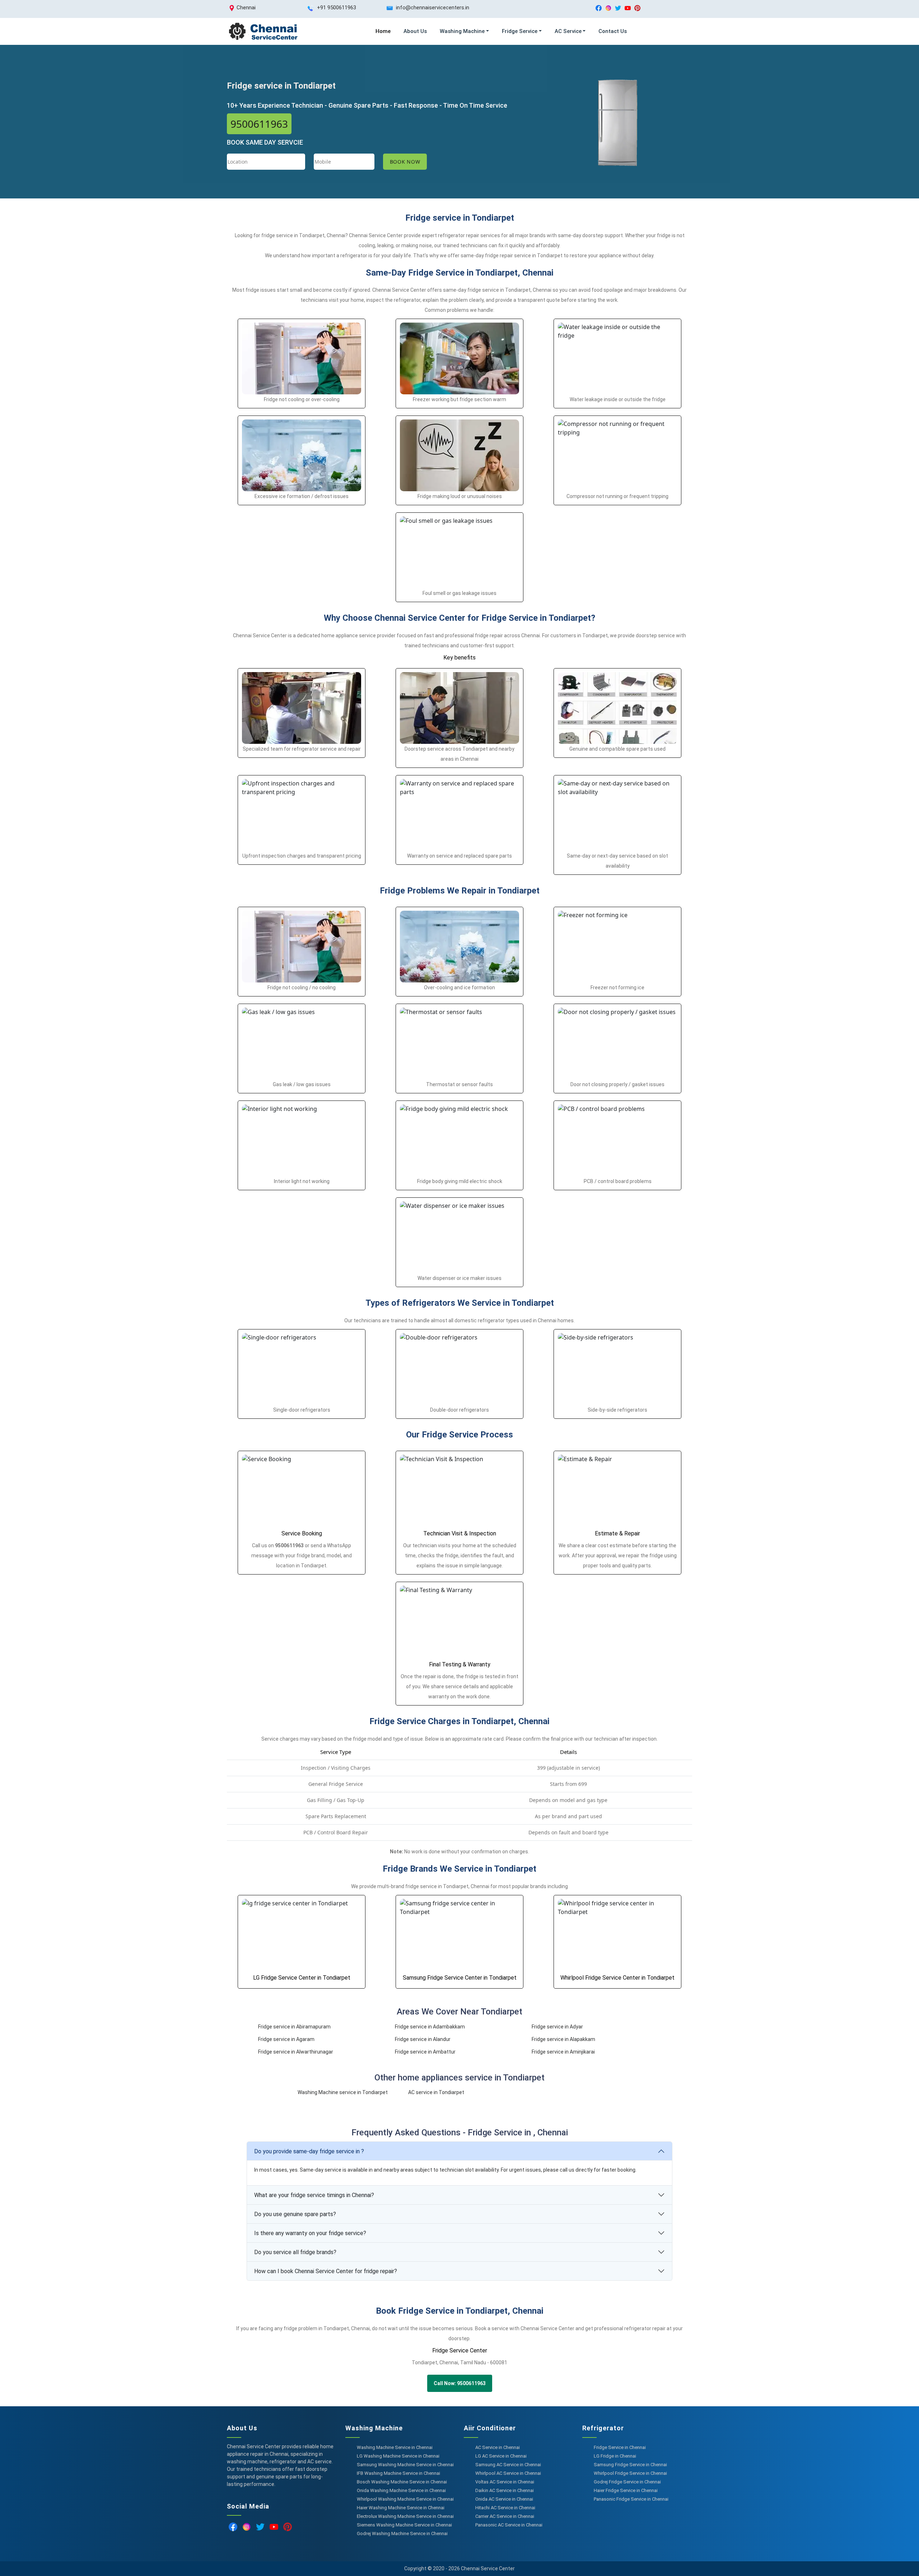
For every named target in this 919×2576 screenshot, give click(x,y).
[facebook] (599, 8)
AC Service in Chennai (498, 2447)
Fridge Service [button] (520, 31)
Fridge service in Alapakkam (563, 2039)
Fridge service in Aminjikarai (563, 2052)
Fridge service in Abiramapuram (294, 2027)
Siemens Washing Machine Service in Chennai (404, 2525)
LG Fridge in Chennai (615, 2456)
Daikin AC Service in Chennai (505, 2490)
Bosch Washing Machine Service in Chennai (402, 2482)
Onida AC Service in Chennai (504, 2499)
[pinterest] (637, 8)
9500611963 (259, 124)
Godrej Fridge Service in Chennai (627, 2482)
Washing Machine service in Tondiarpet (343, 2092)
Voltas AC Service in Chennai (505, 2482)
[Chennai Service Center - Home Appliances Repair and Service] (263, 31)
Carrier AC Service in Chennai (505, 2516)
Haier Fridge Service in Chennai (626, 2490)
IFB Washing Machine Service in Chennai (398, 2473)
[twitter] (618, 8)
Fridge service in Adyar (557, 2027)
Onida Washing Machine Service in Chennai (401, 2490)
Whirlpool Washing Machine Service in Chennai (405, 2499)
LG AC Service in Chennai (501, 2456)
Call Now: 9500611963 (460, 2383)
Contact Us (613, 31)
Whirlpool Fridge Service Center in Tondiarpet (617, 1978)
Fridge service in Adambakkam (430, 2027)
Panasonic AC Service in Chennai (509, 2525)
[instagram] (608, 8)
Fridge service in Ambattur (425, 2052)
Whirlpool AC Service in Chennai (508, 2473)
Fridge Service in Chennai (620, 2447)
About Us (415, 31)
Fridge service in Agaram (286, 2039)
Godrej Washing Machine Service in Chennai (402, 2533)
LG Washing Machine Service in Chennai (398, 2456)
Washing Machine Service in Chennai (395, 2447)
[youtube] (628, 8)
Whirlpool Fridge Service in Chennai (630, 2473)
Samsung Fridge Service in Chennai (630, 2465)
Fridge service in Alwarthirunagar (296, 2052)
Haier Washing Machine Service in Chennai (401, 2508)
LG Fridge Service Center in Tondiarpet (302, 1978)
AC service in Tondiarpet (436, 2092)
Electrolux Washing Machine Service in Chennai (405, 2516)
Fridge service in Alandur (423, 2039)
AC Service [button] (568, 31)
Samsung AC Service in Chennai (508, 2465)
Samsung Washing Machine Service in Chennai (405, 2465)
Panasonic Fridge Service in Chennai (631, 2499)
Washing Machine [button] (462, 31)
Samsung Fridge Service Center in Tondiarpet (460, 1978)
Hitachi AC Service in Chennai (505, 2508)
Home (383, 31)
